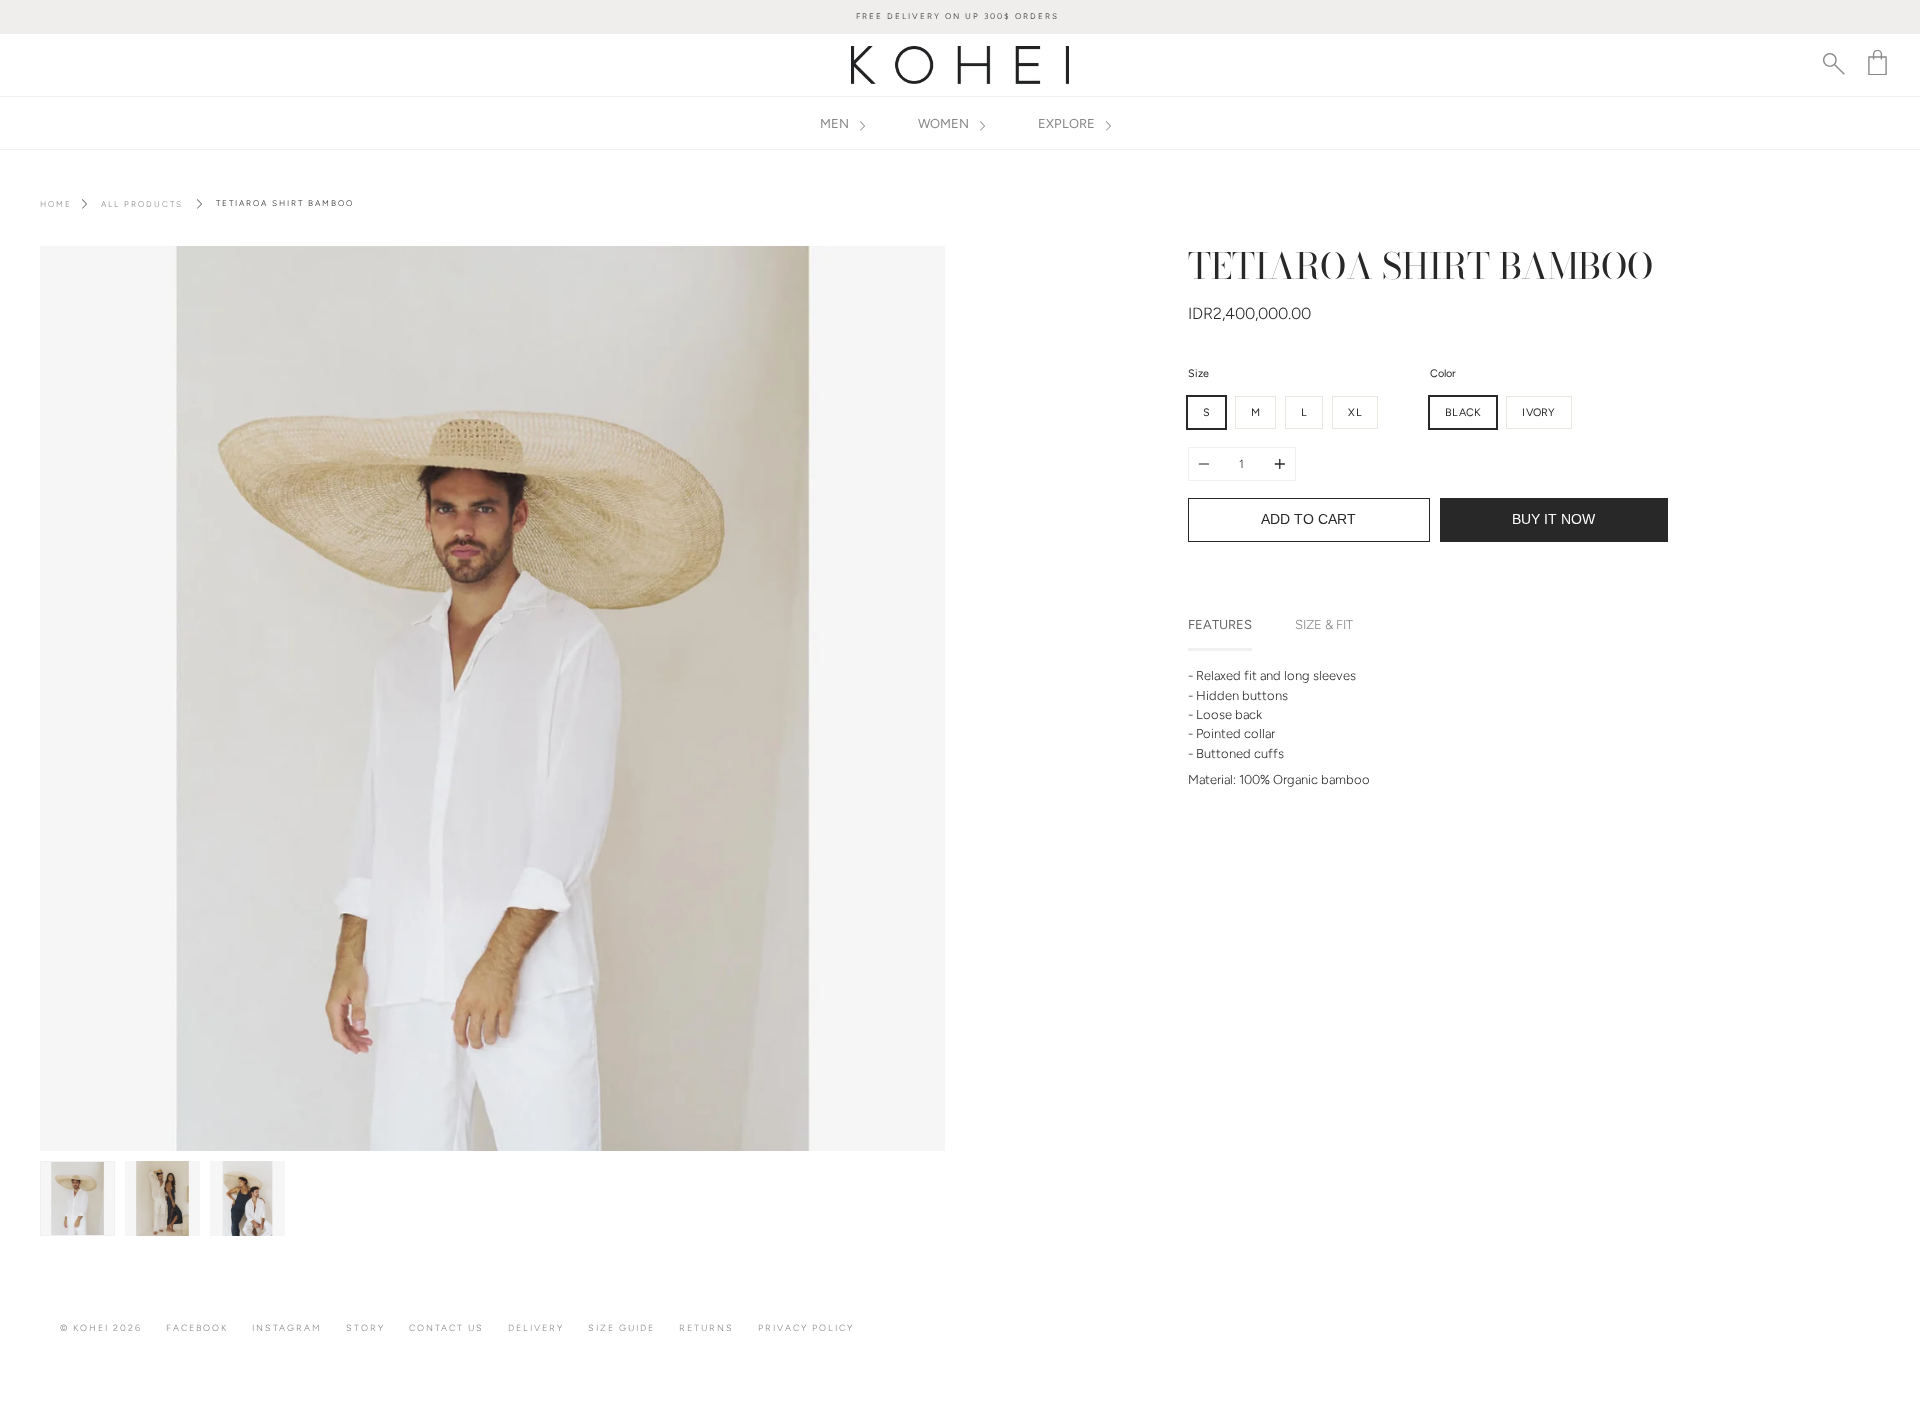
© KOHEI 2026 (101, 1327)
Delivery (536, 1327)
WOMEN (945, 123)
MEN (836, 123)
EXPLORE (1068, 123)
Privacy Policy (806, 1327)
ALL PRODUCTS (142, 204)
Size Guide (621, 1327)
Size (1198, 373)
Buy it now (1553, 519)
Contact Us (446, 1327)
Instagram (287, 1327)
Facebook (197, 1327)
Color (1443, 373)
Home (56, 204)
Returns (706, 1327)
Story (365, 1327)
